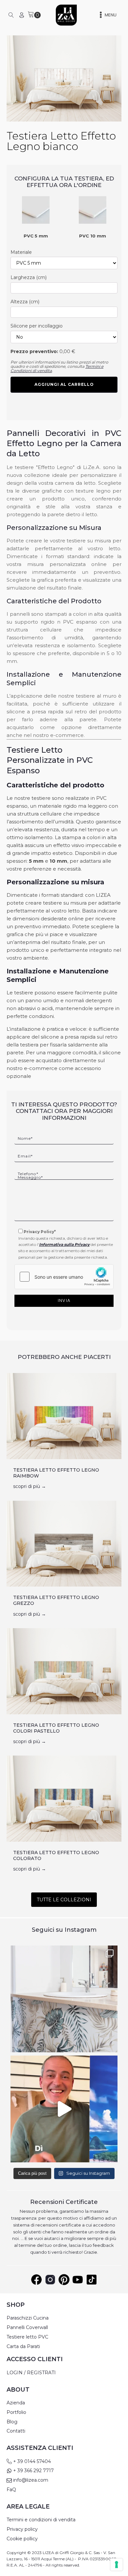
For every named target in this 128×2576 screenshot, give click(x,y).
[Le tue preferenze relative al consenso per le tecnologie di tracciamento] (117, 2565)
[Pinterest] (64, 2280)
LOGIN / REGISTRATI (31, 2373)
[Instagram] (50, 2280)
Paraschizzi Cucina (28, 2318)
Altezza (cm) (25, 302)
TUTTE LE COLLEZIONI (64, 1900)
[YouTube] (92, 2280)
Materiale (21, 252)
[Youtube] (78, 2280)
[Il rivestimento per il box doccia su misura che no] (64, 2109)
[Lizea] (66, 15)
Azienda (16, 2403)
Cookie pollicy (22, 2539)
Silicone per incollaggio (37, 326)
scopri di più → (30, 1486)
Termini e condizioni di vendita (41, 2520)
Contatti (16, 2431)
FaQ (11, 2490)
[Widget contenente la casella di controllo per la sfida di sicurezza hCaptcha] (64, 1277)
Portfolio (16, 2412)
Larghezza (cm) (29, 277)
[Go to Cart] (34, 15)
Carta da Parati (23, 2347)
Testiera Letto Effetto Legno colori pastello (56, 1728)
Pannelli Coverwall (27, 2328)
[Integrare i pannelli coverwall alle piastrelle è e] (64, 1999)
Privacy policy (22, 2529)
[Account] (22, 15)
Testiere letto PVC (27, 2337)
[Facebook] (36, 2280)
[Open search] (11, 15)
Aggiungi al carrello (64, 384)
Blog (12, 2422)
